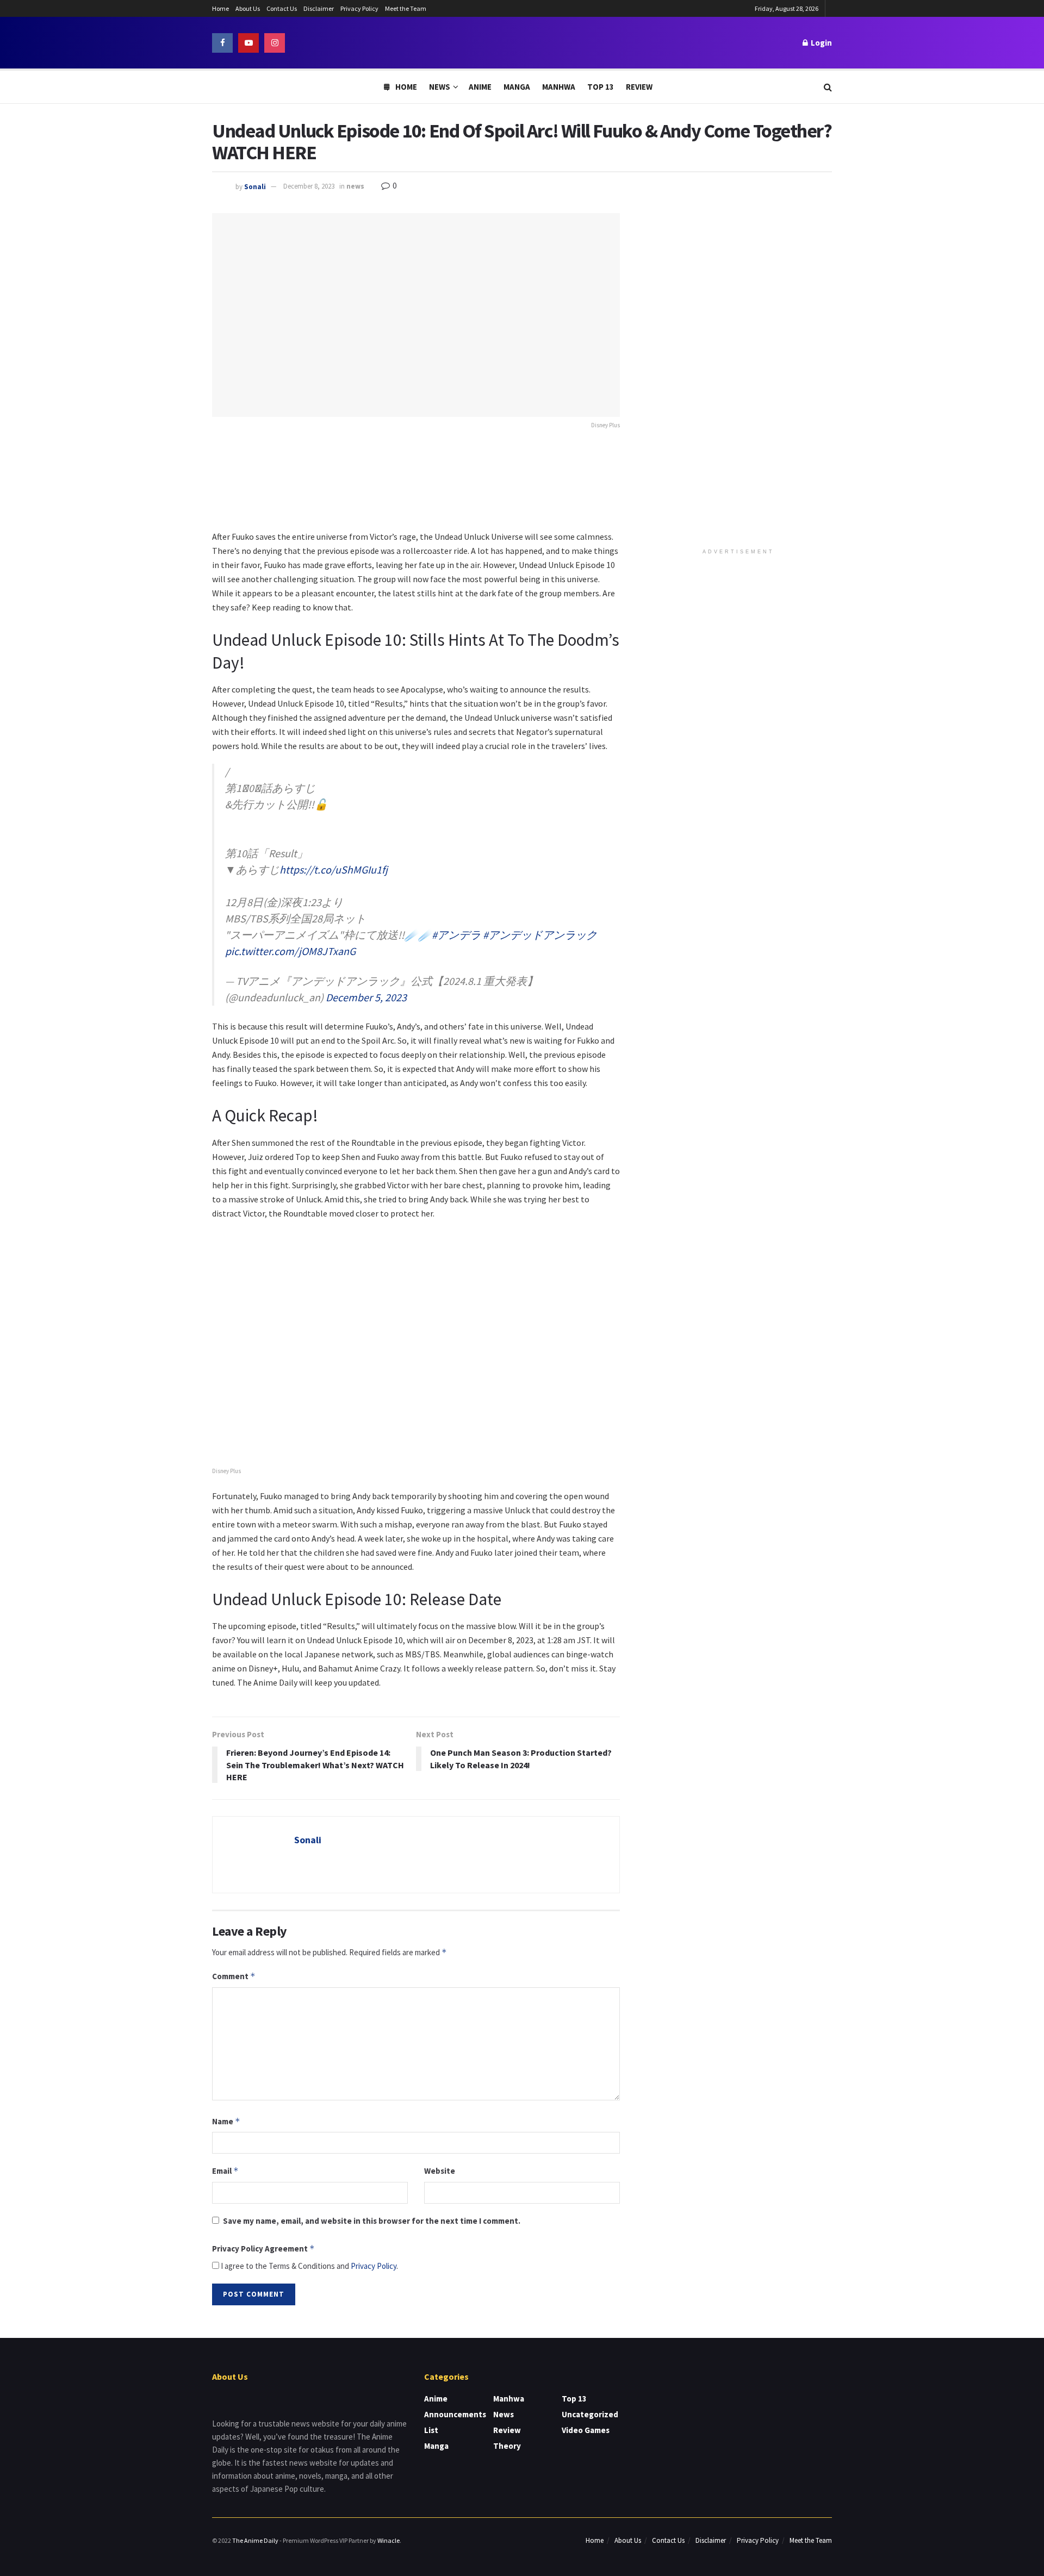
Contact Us (282, 8)
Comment (234, 1976)
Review (639, 87)
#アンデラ (456, 935)
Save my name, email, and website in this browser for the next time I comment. (372, 2221)
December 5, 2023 (366, 997)
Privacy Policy (359, 8)
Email (225, 2171)
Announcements (455, 2414)
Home (220, 8)
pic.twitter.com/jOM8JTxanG (290, 951)
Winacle (389, 2540)
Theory (507, 2446)
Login (821, 43)
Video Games (586, 2430)
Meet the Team (406, 8)
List (431, 2430)
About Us (248, 8)
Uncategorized (590, 2414)
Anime (480, 87)
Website (440, 2171)
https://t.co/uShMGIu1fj (334, 869)
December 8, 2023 (309, 186)
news (355, 186)
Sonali (255, 186)
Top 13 (601, 87)
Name (226, 2121)
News (440, 87)
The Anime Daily (255, 2540)
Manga (517, 87)
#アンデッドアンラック (540, 935)
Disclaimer (319, 8)
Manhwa (559, 87)
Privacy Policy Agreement (263, 2248)
